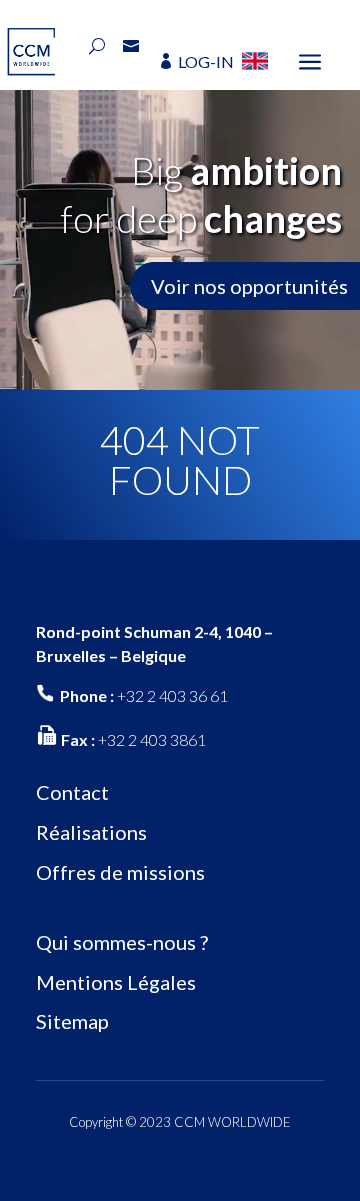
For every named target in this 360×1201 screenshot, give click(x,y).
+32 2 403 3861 (152, 739)
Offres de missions (120, 872)
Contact (72, 792)
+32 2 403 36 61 (172, 695)
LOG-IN (206, 61)
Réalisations (91, 832)
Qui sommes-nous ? (122, 942)
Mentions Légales (116, 982)
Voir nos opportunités (249, 286)
